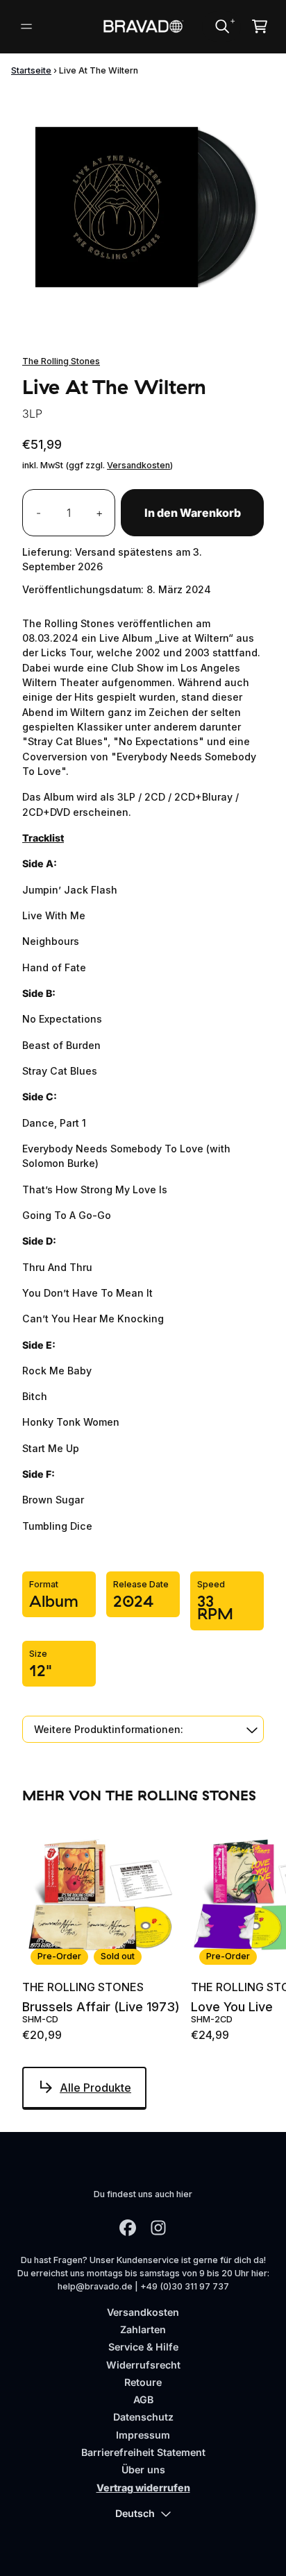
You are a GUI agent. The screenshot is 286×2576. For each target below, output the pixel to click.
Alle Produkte (95, 2088)
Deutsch (135, 2513)
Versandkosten (138, 465)
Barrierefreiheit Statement (143, 2452)
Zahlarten (143, 2329)
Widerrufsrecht (143, 2365)
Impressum (143, 2435)
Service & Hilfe (143, 2347)
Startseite (31, 70)
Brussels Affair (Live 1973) (101, 2007)
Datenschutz (143, 2417)
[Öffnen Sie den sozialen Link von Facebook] (128, 2228)
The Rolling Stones (61, 361)
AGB (143, 2399)
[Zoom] (143, 210)
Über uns (143, 2470)
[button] (143, 1729)
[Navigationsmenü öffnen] (26, 26)
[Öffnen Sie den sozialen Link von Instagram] (158, 2228)
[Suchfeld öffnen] (221, 26)
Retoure (143, 2382)
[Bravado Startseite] (143, 27)
